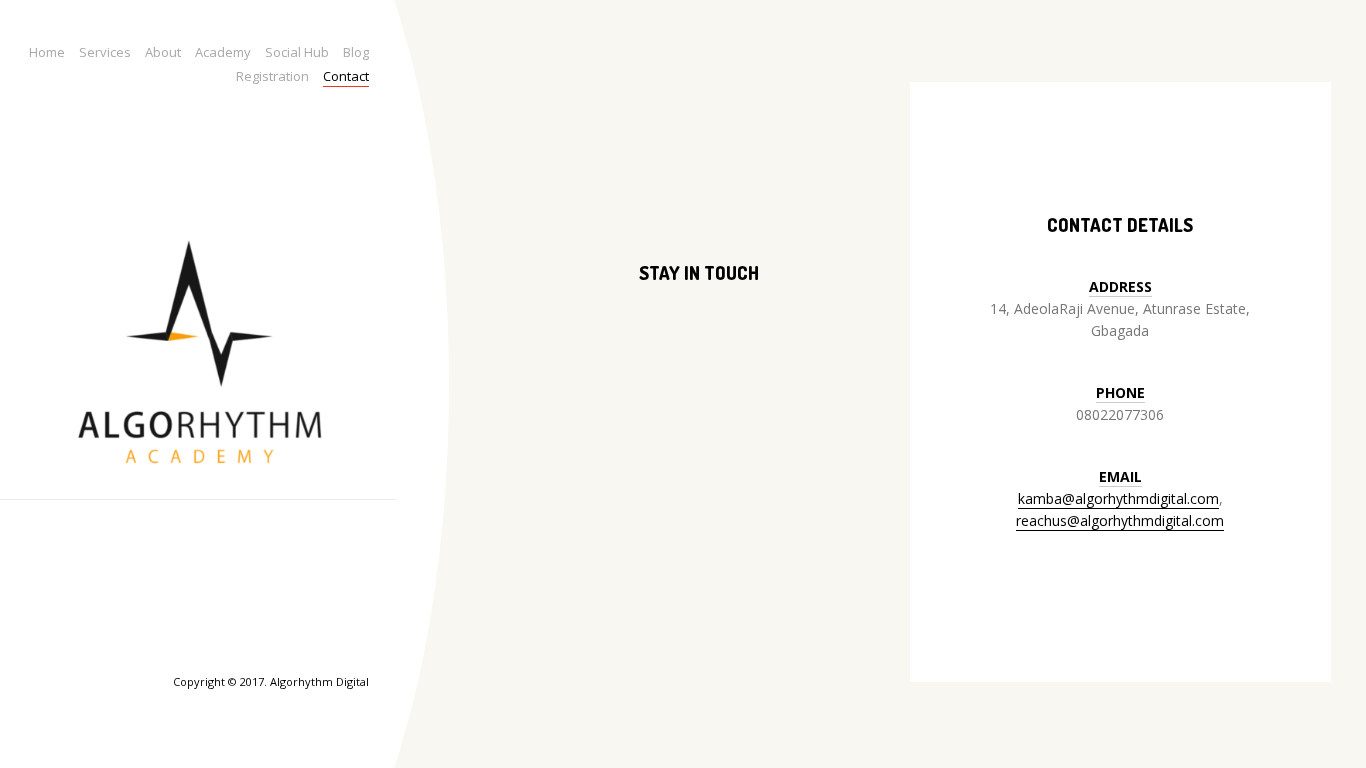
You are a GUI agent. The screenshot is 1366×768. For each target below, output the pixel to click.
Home (47, 52)
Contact (346, 76)
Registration (272, 76)
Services (105, 52)
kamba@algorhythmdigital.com (1118, 498)
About (163, 52)
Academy (223, 52)
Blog (356, 52)
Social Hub (297, 52)
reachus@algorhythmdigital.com (1120, 520)
